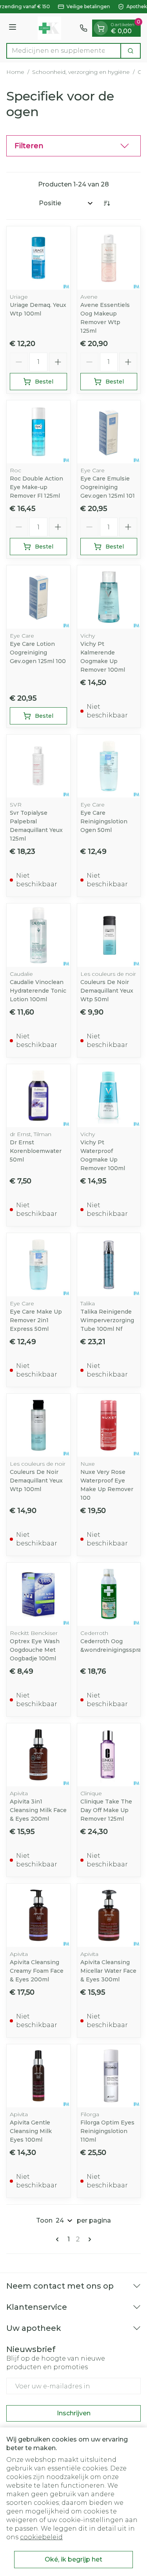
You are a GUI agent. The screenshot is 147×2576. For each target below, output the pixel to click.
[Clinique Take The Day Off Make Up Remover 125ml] (109, 1755)
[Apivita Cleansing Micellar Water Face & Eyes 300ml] (109, 1915)
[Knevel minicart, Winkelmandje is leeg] (101, 28)
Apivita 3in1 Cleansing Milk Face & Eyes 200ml (38, 1810)
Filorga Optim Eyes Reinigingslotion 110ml (107, 2131)
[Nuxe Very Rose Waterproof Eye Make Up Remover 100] (109, 1425)
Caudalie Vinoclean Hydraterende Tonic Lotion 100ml (38, 991)
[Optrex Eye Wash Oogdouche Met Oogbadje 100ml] (38, 1594)
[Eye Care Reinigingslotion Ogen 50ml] (109, 766)
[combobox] (64, 51)
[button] (73, 146)
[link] (59, 2239)
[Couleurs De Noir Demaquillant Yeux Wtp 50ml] (109, 935)
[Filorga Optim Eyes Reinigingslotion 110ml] (109, 2076)
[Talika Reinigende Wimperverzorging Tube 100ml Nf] (109, 1265)
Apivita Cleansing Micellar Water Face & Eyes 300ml (108, 1971)
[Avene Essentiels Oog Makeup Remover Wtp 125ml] (109, 258)
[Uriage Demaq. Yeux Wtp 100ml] (38, 258)
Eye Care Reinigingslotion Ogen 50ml (104, 821)
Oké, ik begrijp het (73, 2559)
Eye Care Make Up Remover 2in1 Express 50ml (36, 1320)
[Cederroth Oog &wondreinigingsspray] (109, 1594)
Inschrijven (74, 2413)
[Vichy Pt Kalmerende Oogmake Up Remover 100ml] (109, 597)
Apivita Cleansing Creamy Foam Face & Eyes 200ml (37, 1971)
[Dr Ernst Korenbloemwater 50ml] (38, 1096)
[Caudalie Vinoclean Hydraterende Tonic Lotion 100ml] (38, 935)
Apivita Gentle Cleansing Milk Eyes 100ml (31, 2131)
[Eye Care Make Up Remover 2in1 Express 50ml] (38, 1265)
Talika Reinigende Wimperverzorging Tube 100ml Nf (107, 1320)
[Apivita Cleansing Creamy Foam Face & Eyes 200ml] (38, 1915)
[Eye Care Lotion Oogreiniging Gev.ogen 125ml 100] (38, 597)
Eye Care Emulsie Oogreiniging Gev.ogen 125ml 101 (108, 487)
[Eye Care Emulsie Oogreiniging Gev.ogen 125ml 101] (109, 432)
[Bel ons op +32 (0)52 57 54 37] (83, 28)
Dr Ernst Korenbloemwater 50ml (36, 1151)
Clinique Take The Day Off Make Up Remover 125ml (106, 1810)
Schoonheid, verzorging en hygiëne (81, 72)
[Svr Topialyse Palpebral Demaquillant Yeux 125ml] (38, 766)
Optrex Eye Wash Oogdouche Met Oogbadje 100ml (35, 1650)
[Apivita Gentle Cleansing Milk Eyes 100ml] (38, 2076)
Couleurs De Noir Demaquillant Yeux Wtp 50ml (107, 991)
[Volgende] (88, 2239)
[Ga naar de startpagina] (49, 28)
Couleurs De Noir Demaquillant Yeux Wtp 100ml (36, 1481)
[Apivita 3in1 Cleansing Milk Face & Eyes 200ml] (38, 1755)
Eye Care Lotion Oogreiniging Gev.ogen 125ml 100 (38, 653)
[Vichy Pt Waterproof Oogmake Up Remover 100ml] (109, 1096)
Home (15, 72)
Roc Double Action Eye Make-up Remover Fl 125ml (36, 487)
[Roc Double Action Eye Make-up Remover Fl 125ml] (38, 432)
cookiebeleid (41, 2537)
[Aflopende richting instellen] (107, 203)
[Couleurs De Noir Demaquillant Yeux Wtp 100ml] (38, 1425)
